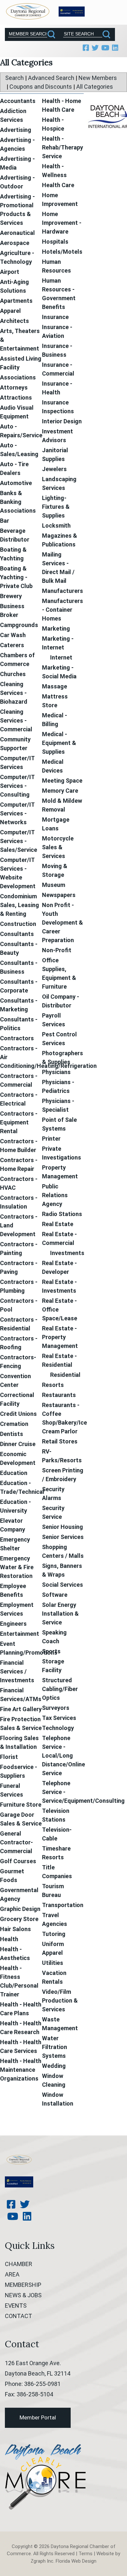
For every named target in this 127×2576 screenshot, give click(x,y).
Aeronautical (17, 233)
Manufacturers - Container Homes (63, 610)
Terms (85, 2554)
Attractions (16, 397)
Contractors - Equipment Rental (19, 1122)
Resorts (53, 1385)
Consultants (17, 934)
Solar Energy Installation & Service (60, 1614)
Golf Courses (18, 1861)
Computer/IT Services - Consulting (17, 786)
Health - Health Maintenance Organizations (21, 2070)
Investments (67, 1253)
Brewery (11, 596)
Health (9, 1939)
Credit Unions (18, 1414)
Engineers (13, 1624)
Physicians (56, 1072)
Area (12, 2274)
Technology (58, 1728)
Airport (10, 272)
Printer (51, 1139)
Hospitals (55, 242)
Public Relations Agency (55, 1195)
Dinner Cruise (18, 1444)
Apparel (10, 311)
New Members (98, 78)
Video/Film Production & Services (60, 2000)
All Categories (95, 87)
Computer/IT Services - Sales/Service (19, 841)
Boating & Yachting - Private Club (16, 577)
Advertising (16, 130)
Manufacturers (63, 591)
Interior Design (62, 421)
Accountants (18, 101)
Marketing (56, 628)
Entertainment (20, 1634)
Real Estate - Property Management (60, 1337)
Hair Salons (15, 1929)
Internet (61, 657)
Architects (14, 321)
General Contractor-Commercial (16, 1842)
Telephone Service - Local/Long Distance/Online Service (63, 1756)
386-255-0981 (42, 2384)
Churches (13, 674)
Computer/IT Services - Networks (17, 813)
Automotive (16, 483)
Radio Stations (62, 1214)
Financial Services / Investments (17, 1671)
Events (16, 2306)
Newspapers (59, 895)
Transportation (63, 1905)
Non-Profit (57, 950)
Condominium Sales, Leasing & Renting (20, 905)
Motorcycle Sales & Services (58, 847)
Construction (18, 924)
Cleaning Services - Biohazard (14, 693)
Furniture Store (21, 1805)
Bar (5, 521)
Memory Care (60, 791)
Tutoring (54, 1934)
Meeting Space (62, 781)
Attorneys (14, 387)
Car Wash (13, 635)
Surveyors (56, 1708)
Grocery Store (19, 1919)
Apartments (16, 301)
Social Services (63, 1585)
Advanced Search (51, 78)
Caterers (12, 645)
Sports (51, 1651)
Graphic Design (20, 1909)
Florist (9, 1757)
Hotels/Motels (62, 252)
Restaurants (59, 1395)
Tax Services (59, 1718)
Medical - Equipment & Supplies (59, 743)
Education (14, 1473)
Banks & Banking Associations (18, 502)
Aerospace (15, 243)
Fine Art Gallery (21, 1709)
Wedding (54, 2066)
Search (14, 78)
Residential (65, 1375)
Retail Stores (60, 1441)
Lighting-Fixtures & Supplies (56, 507)
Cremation (14, 1424)
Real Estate (58, 1224)
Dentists (12, 1434)
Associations (18, 377)
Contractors (17, 1038)
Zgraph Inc (42, 2561)
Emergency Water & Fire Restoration (17, 1567)
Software (55, 1595)
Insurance (55, 317)
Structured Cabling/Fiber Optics (60, 1689)
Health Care (58, 185)
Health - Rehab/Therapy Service (63, 147)
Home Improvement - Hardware (62, 223)
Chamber (19, 2264)
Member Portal (38, 2417)
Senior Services (63, 1537)
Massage (55, 686)
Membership (23, 2285)
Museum (54, 885)
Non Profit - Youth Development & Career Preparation (63, 923)
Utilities (53, 1963)
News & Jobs (23, 2295)
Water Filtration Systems (55, 2047)
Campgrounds (19, 625)
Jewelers (54, 469)
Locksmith (56, 525)
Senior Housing (63, 1527)
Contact (19, 2316)
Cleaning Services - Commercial (16, 720)
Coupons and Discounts (41, 87)
